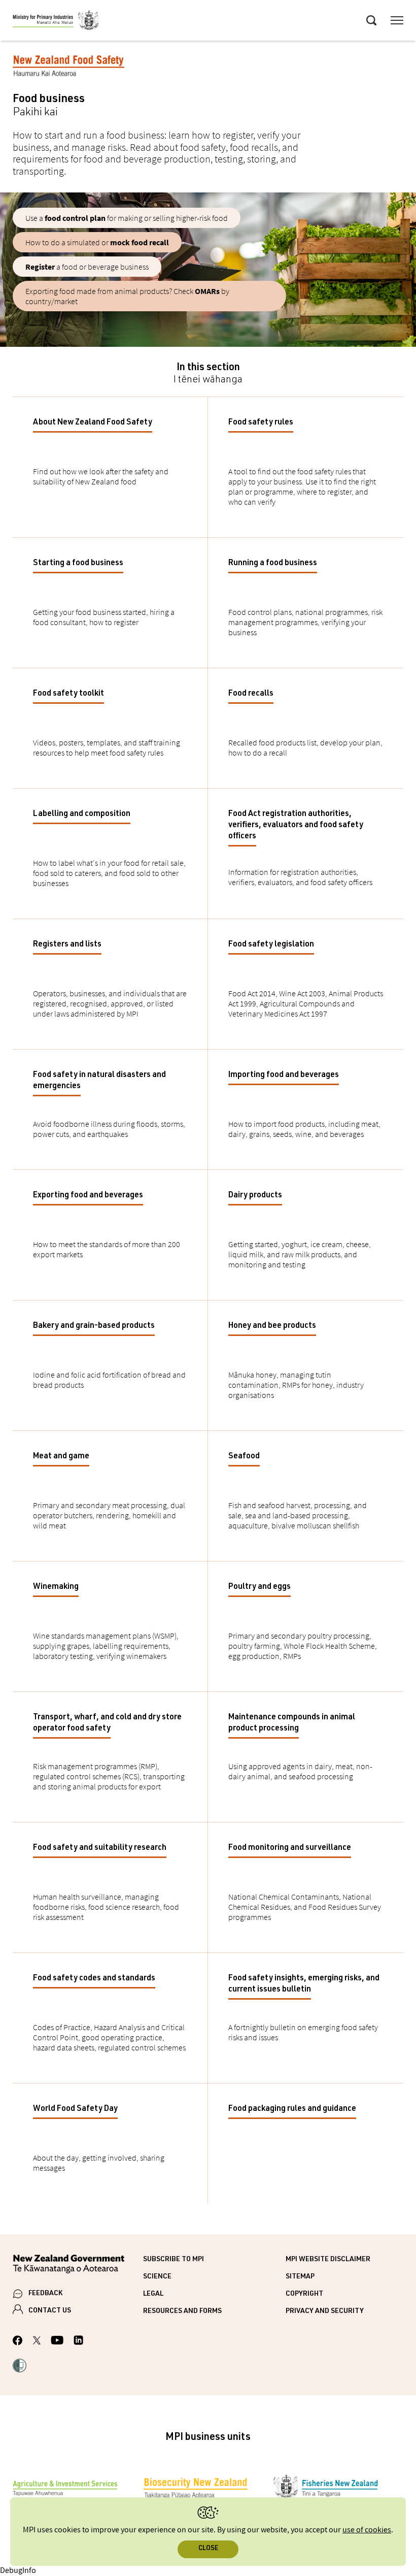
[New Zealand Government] (78, 2265)
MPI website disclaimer (328, 2260)
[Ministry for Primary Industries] (56, 22)
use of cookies (367, 2530)
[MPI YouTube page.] (57, 2342)
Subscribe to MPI (174, 2260)
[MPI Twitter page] (37, 2342)
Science (157, 2277)
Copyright (304, 2294)
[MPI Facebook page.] (18, 2342)
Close (208, 2549)
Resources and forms (182, 2311)
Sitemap (300, 2277)
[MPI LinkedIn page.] (78, 2342)
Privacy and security (325, 2311)
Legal (153, 2294)
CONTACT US (50, 2311)
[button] (20, 2367)
